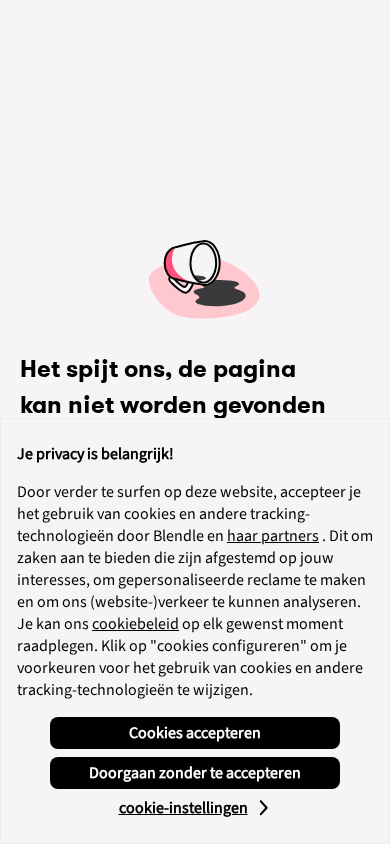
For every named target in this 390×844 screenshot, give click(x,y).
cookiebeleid (135, 624)
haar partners (273, 536)
